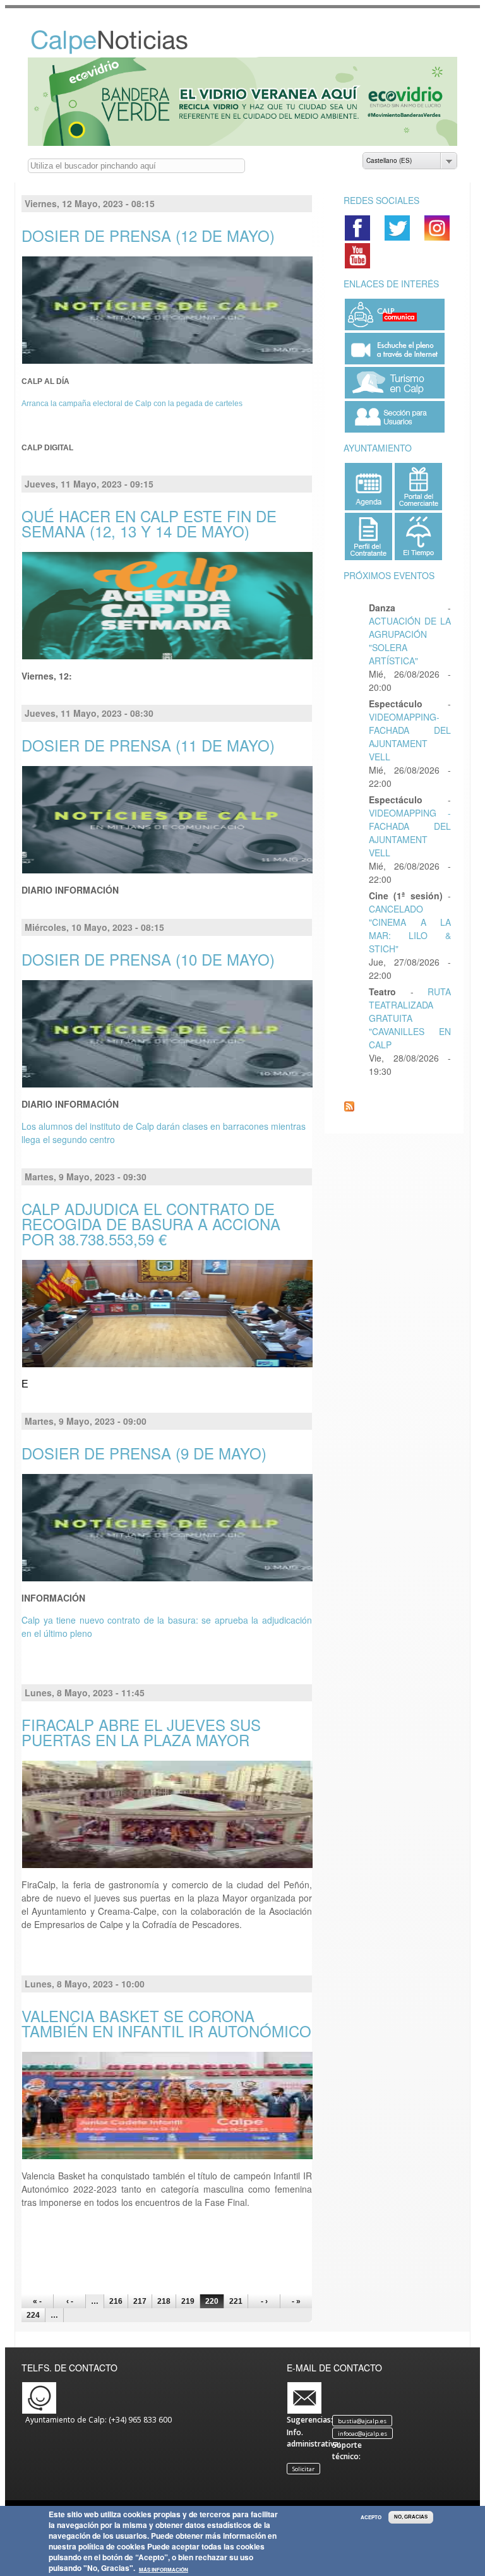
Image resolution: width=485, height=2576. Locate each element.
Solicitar (303, 2468)
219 (188, 2301)
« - (37, 2301)
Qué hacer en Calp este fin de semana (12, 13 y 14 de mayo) (149, 523)
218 (164, 2301)
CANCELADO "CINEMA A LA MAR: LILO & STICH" (410, 929)
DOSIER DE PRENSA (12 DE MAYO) (148, 235)
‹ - (70, 2301)
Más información (164, 2570)
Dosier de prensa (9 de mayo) (144, 1453)
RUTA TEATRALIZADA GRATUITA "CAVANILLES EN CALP (410, 1018)
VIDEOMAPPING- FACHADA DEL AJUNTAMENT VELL (410, 737)
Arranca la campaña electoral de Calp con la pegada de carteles (132, 404)
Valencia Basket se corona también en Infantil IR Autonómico (166, 2023)
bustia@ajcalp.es (362, 2420)
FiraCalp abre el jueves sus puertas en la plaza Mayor (141, 1732)
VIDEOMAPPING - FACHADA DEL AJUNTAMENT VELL (410, 833)
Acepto (371, 2517)
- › (264, 2301)
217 (140, 2301)
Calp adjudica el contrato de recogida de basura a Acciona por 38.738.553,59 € (151, 1224)
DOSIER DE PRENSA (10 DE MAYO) (148, 959)
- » (296, 2301)
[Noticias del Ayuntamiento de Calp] (123, 51)
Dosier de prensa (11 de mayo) (148, 745)
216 (116, 2301)
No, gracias (411, 2517)
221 (236, 2301)
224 (33, 2315)
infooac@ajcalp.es (362, 2433)
